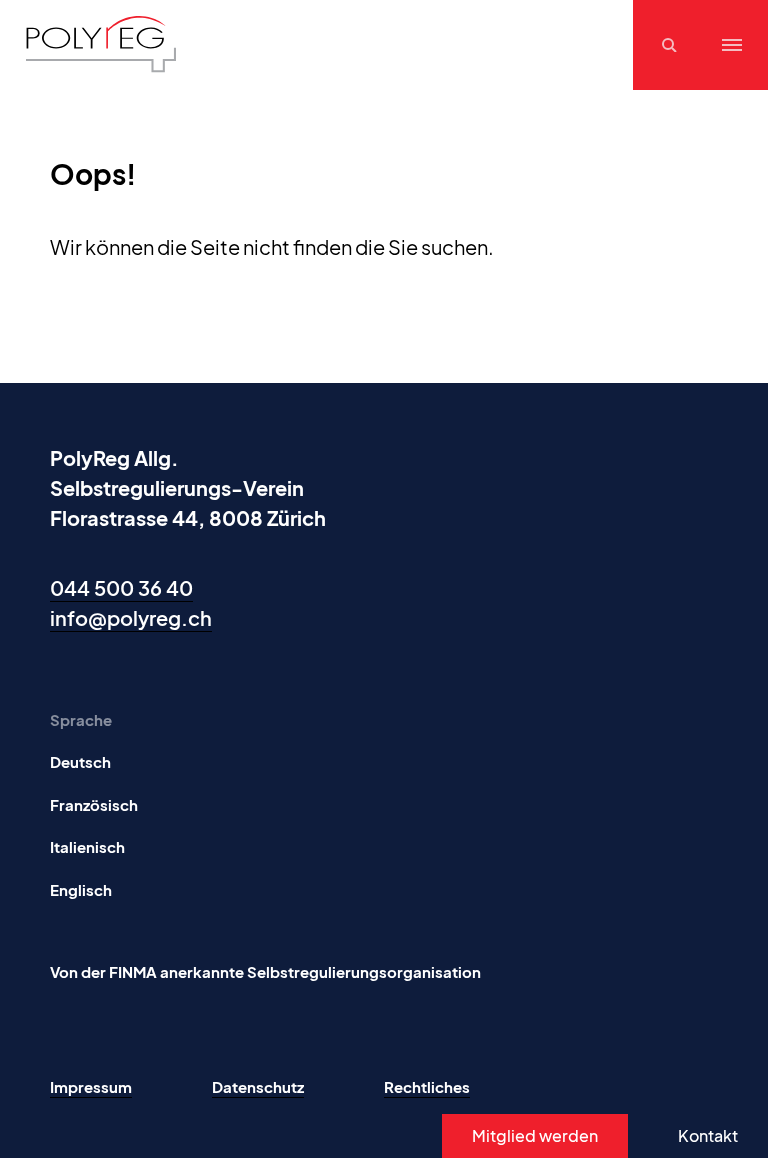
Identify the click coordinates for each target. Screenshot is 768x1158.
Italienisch (87, 846)
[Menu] (732, 45)
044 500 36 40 (121, 587)
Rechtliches (427, 1086)
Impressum (91, 1086)
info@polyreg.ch (131, 617)
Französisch (94, 804)
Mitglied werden (535, 1135)
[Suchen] (672, 45)
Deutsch (80, 761)
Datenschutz (258, 1086)
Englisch (81, 889)
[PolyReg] (101, 44)
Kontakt (708, 1135)
